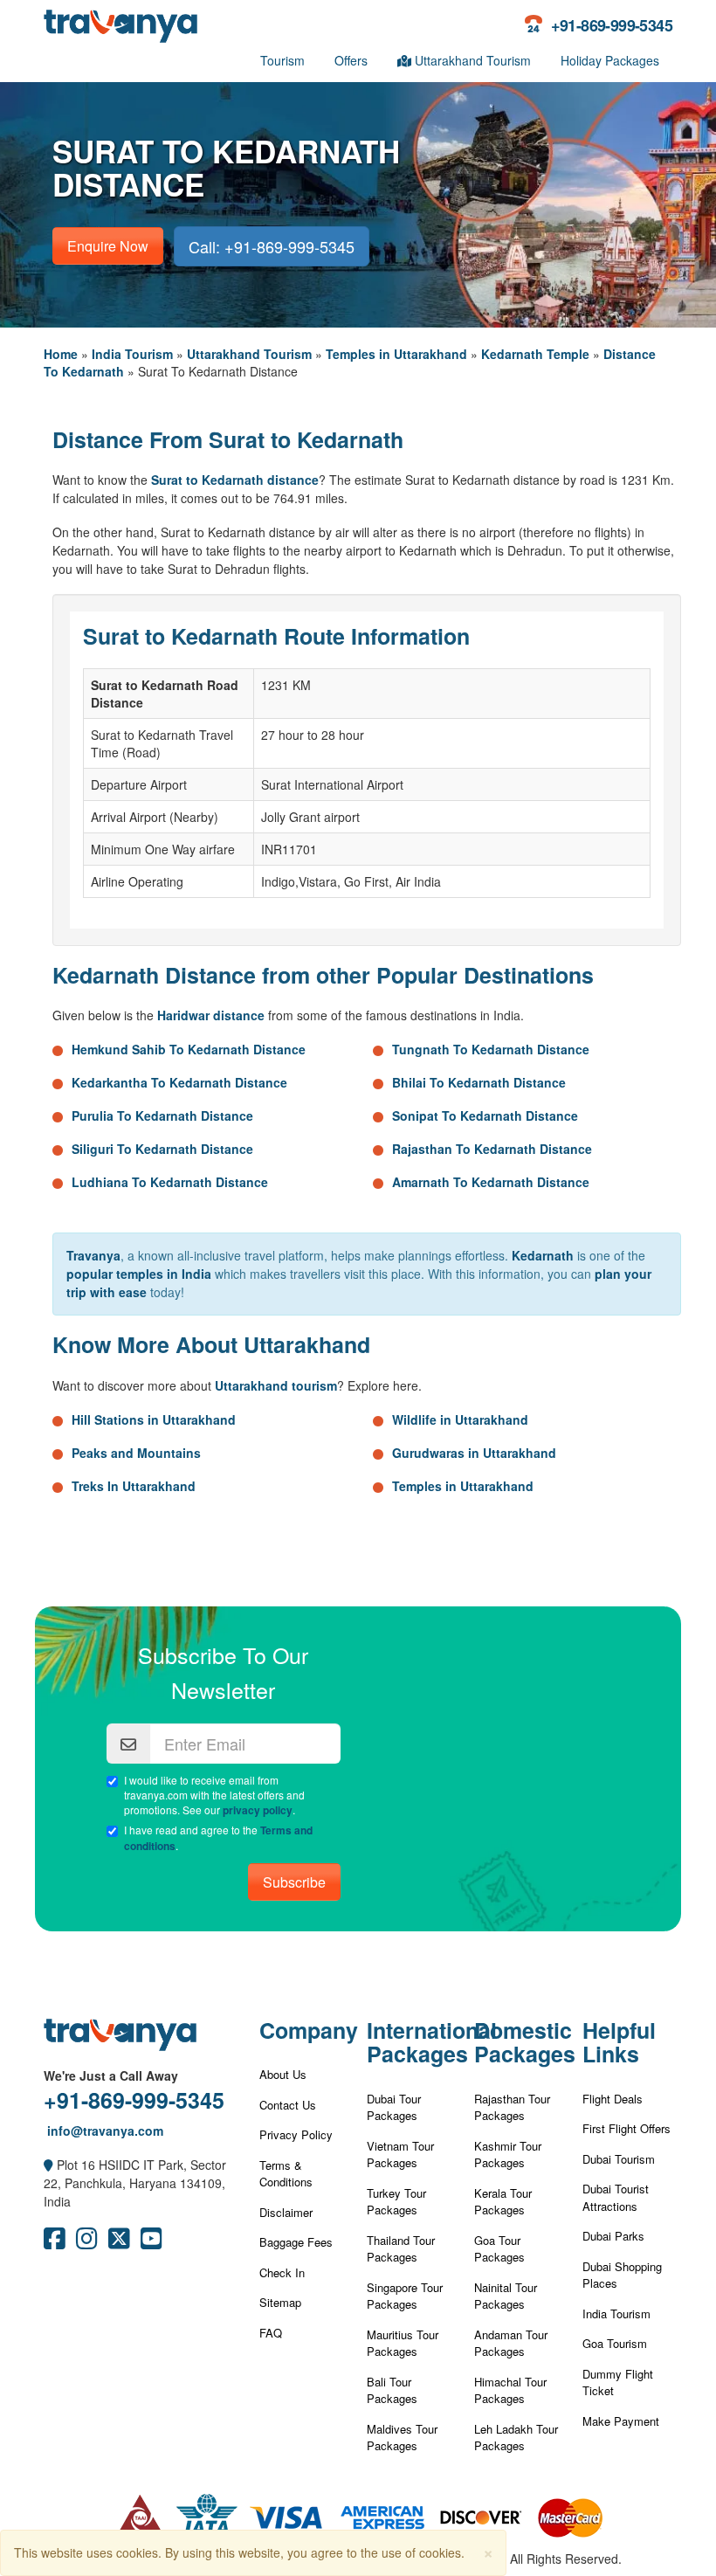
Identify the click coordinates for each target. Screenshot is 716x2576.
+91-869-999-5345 (134, 2100)
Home (61, 354)
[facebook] (55, 2242)
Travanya (93, 1255)
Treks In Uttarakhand (134, 1486)
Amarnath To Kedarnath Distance (491, 1182)
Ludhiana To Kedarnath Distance (170, 1182)
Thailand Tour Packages (401, 2249)
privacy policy (258, 1810)
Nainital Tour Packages (506, 2296)
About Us (283, 2074)
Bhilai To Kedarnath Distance (479, 1082)
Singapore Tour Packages (405, 2296)
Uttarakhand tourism (276, 1385)
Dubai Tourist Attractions (616, 2197)
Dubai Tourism (619, 2159)
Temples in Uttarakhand (396, 354)
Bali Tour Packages (392, 2390)
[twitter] (119, 2242)
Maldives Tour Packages (402, 2438)
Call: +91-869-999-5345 (272, 246)
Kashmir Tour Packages (508, 2155)
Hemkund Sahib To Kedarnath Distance (189, 1049)
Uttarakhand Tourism (471, 60)
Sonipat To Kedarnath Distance (485, 1115)
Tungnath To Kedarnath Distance (491, 1049)
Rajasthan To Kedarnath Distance (492, 1149)
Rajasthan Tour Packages (512, 2107)
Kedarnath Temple (535, 354)
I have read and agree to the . (218, 1838)
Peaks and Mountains (136, 1453)
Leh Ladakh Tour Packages (516, 2438)
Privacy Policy (296, 2134)
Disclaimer (286, 2212)
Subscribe (294, 1882)
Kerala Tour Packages (503, 2202)
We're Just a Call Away (111, 2075)
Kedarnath (543, 1255)
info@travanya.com (103, 2131)
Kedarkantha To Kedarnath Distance (179, 1082)
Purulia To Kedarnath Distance (162, 1115)
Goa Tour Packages (499, 2249)
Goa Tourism (615, 2343)
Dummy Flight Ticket (618, 2383)
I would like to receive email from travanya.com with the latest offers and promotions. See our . (214, 1795)
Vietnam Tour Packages (400, 2155)
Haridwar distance (211, 1015)
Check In (282, 2272)
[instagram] (87, 2242)
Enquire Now (108, 246)
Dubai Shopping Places (622, 2275)
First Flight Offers (626, 2128)
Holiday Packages (610, 60)
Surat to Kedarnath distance (235, 480)
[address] (48, 2165)
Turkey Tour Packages (396, 2202)
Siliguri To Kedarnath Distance (162, 1149)
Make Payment (621, 2421)
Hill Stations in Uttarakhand (154, 1419)
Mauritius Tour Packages (403, 2343)
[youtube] (151, 2242)
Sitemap (280, 2302)
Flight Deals (613, 2099)
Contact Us (288, 2105)
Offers (351, 60)
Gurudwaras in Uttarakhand (474, 1453)
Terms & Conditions (286, 2174)
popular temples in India (139, 1274)
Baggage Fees (296, 2242)
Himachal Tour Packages (510, 2390)
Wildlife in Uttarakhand (460, 1419)
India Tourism (132, 354)
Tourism (282, 60)
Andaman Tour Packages (511, 2343)
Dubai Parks (613, 2236)
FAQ (271, 2333)
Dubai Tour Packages (394, 2107)
